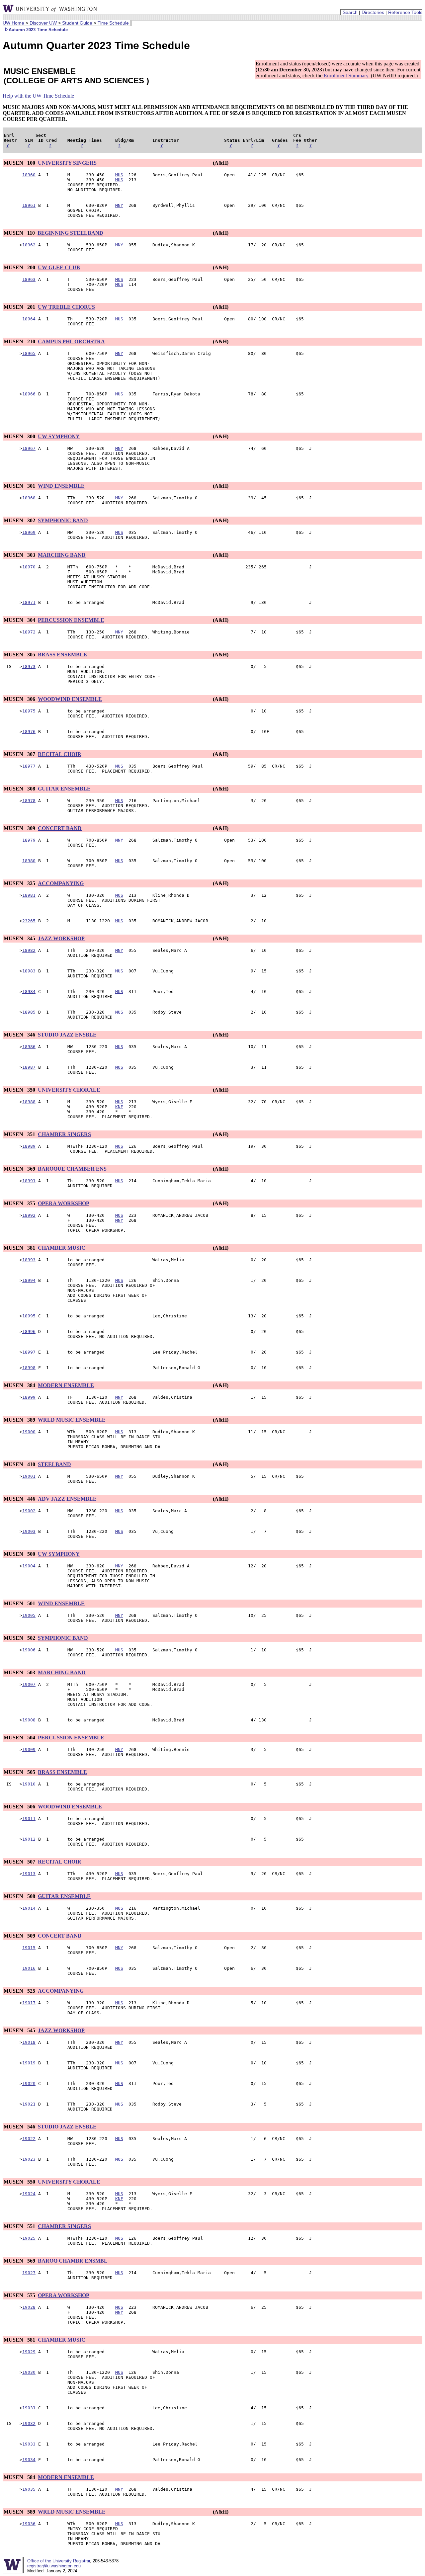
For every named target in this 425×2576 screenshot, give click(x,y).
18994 (29, 1280)
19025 (29, 2238)
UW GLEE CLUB (59, 267)
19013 (29, 1874)
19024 (29, 2194)
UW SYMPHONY (59, 436)
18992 (29, 1215)
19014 (29, 1908)
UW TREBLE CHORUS (66, 307)
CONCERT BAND (60, 828)
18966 (29, 394)
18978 (29, 801)
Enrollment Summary (346, 76)
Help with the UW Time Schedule (38, 96)
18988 (29, 1102)
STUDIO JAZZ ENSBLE (67, 1035)
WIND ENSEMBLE (61, 486)
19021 (29, 2104)
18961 (29, 205)
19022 (29, 2139)
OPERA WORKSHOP (64, 1203)
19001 (29, 1476)
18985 (29, 1012)
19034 (29, 2460)
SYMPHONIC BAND (63, 520)
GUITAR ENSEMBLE (64, 789)
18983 (29, 971)
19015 (29, 1948)
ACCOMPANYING (61, 883)
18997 (29, 1352)
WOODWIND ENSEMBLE (70, 699)
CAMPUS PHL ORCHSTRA (71, 341)
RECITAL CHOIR (60, 754)
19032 (29, 2423)
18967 (29, 448)
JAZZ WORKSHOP (61, 938)
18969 (29, 532)
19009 (29, 1749)
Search (350, 12)
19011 (29, 1819)
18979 (29, 840)
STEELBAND (54, 1464)
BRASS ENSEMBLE (62, 655)
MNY (119, 205)
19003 (29, 1531)
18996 (29, 1331)
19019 (29, 2063)
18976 (29, 732)
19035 (29, 2489)
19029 (29, 2352)
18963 (29, 279)
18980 (29, 861)
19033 (29, 2444)
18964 (29, 319)
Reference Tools (405, 12)
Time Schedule (113, 23)
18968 (29, 498)
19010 (29, 1784)
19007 (29, 1684)
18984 (29, 992)
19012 (29, 1839)
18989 (29, 1146)
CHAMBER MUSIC (62, 1248)
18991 (29, 1181)
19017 (29, 2003)
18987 (29, 1067)
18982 (29, 950)
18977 (29, 766)
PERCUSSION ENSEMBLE (71, 620)
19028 (29, 2307)
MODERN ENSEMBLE (66, 1385)
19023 (29, 2159)
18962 (29, 245)
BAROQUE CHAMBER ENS (72, 1169)
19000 (29, 1432)
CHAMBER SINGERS (64, 1134)
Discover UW (43, 23)
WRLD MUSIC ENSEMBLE (72, 1420)
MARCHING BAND (62, 555)
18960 (29, 175)
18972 (29, 632)
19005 (29, 1615)
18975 (29, 711)
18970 (29, 567)
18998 (29, 1368)
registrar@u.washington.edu (54, 2566)
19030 (29, 2372)
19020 (29, 2083)
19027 (29, 2273)
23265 (29, 921)
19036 (29, 2524)
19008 (29, 1720)
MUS (119, 175)
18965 (29, 353)
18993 (29, 1260)
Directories (373, 12)
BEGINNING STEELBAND (70, 233)
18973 (29, 666)
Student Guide (77, 23)
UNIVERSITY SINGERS (67, 163)
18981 (29, 895)
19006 (29, 1650)
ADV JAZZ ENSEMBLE (67, 1499)
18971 (29, 602)
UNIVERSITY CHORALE (69, 1090)
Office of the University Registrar (59, 2561)
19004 (29, 1566)
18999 (29, 1397)
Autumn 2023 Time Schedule (38, 30)
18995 (29, 1316)
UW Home (13, 23)
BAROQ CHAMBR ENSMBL (73, 2261)
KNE (119, 1107)
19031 (29, 2408)
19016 (29, 1968)
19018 (29, 2042)
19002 (29, 1511)
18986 (29, 1047)
